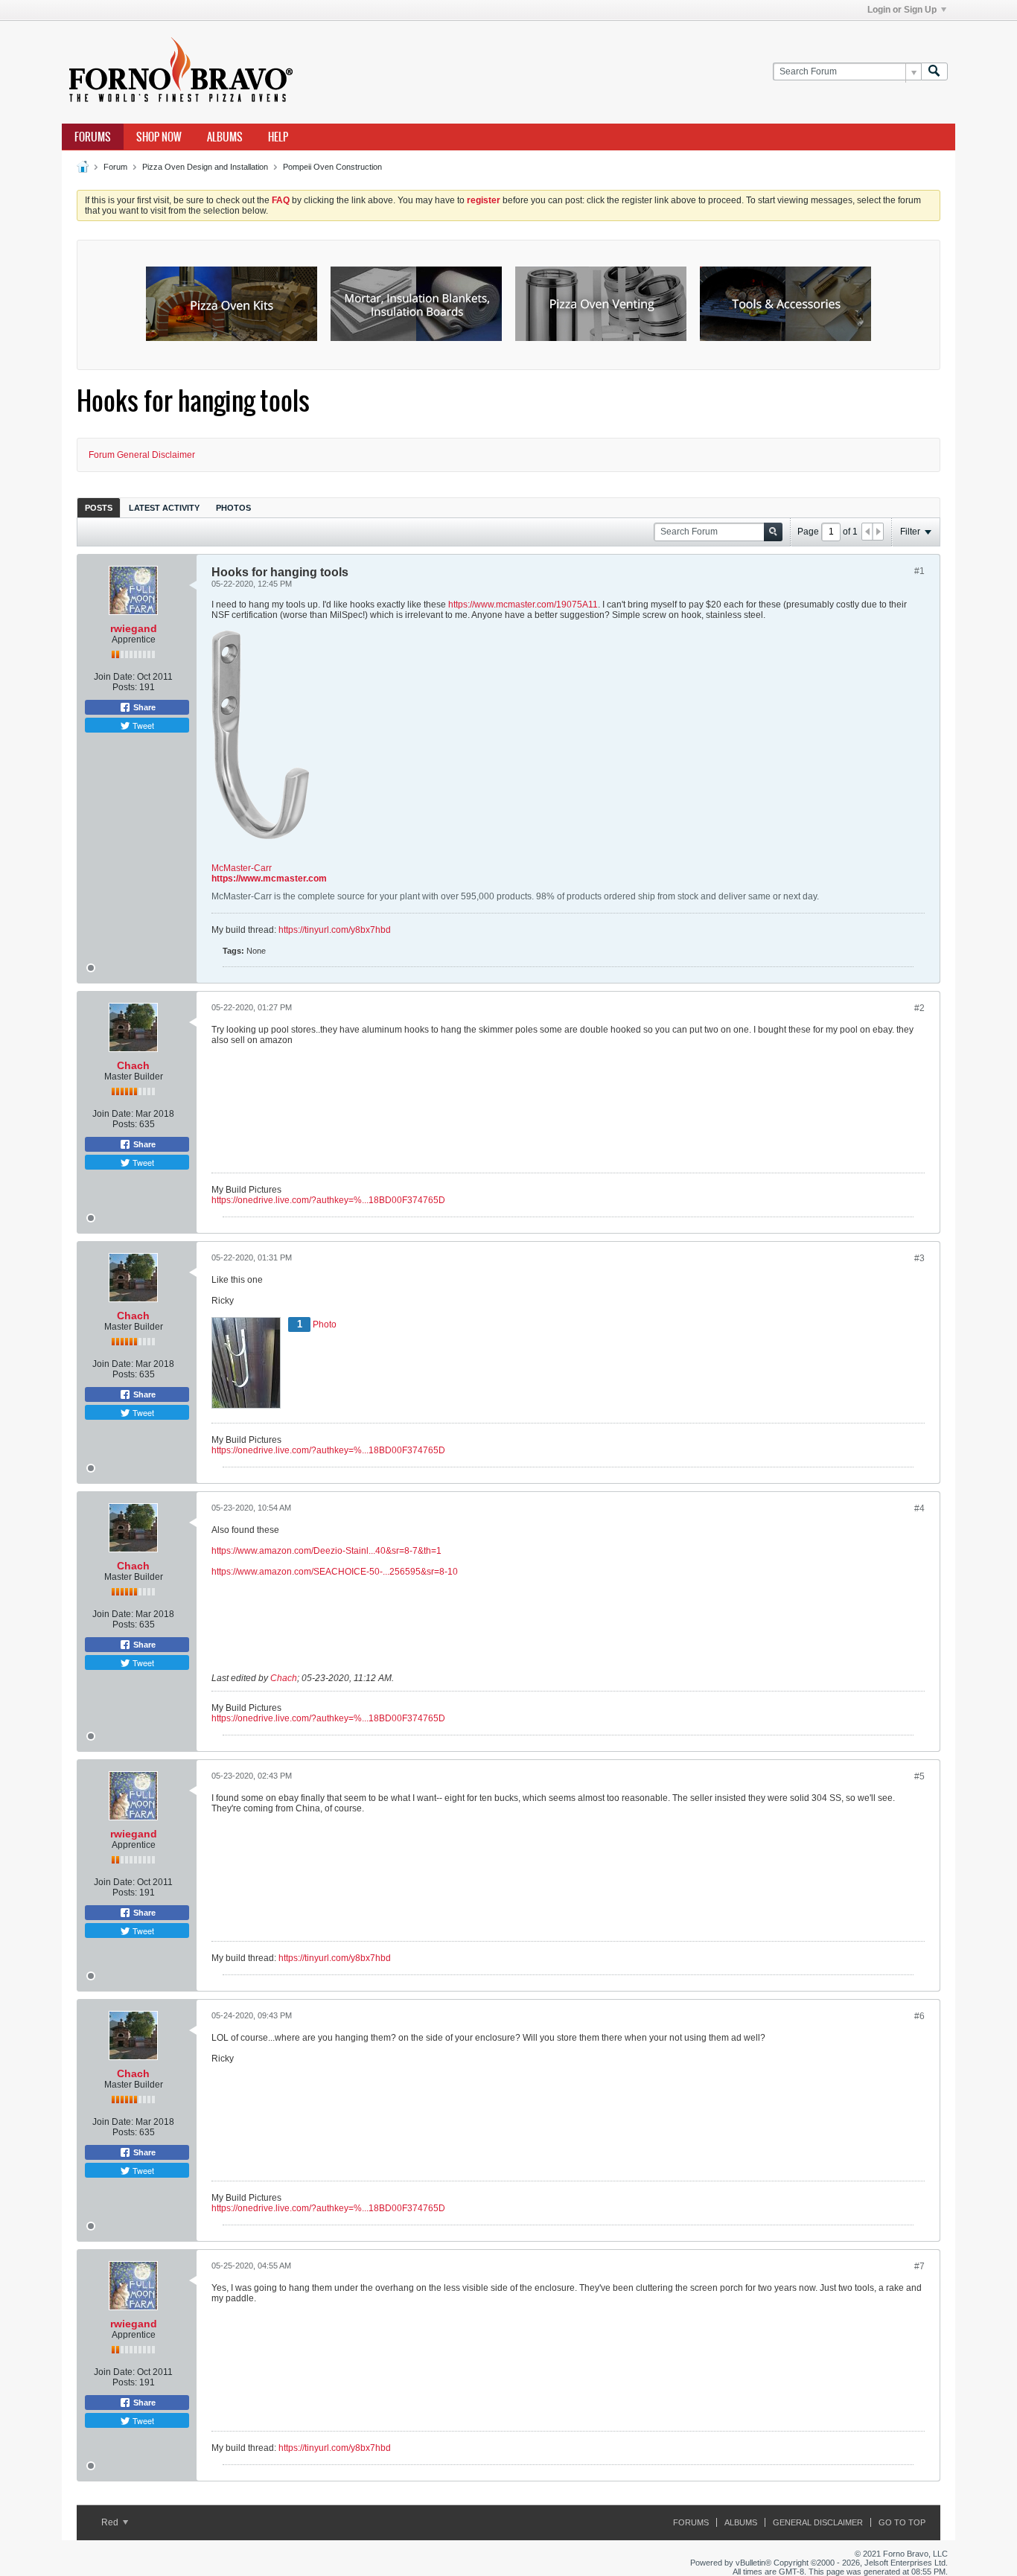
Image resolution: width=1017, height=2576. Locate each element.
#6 (919, 2016)
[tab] (99, 507)
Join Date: (114, 677)
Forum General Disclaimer (142, 455)
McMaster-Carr (242, 868)
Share (143, 707)
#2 (919, 1008)
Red (111, 2522)
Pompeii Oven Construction (332, 167)
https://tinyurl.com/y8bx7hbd (335, 930)
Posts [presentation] (99, 508)
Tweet (142, 725)
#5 (919, 1776)
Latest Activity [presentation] (164, 508)
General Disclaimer (818, 2522)
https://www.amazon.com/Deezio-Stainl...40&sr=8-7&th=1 (326, 1551)
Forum (115, 167)
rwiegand (134, 628)
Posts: (125, 687)
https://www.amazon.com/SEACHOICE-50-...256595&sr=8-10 (335, 1572)
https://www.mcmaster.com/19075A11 (523, 605)
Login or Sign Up (902, 10)
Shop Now (159, 137)
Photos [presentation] (233, 508)
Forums (93, 137)
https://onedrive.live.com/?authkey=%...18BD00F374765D (328, 1200)
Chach (133, 1065)
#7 (919, 2266)
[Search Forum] (934, 72)
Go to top (902, 2522)
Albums (225, 137)
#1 (919, 571)
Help (278, 137)
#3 (919, 1258)
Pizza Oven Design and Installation (205, 167)
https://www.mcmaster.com (269, 879)
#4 (919, 1508)
